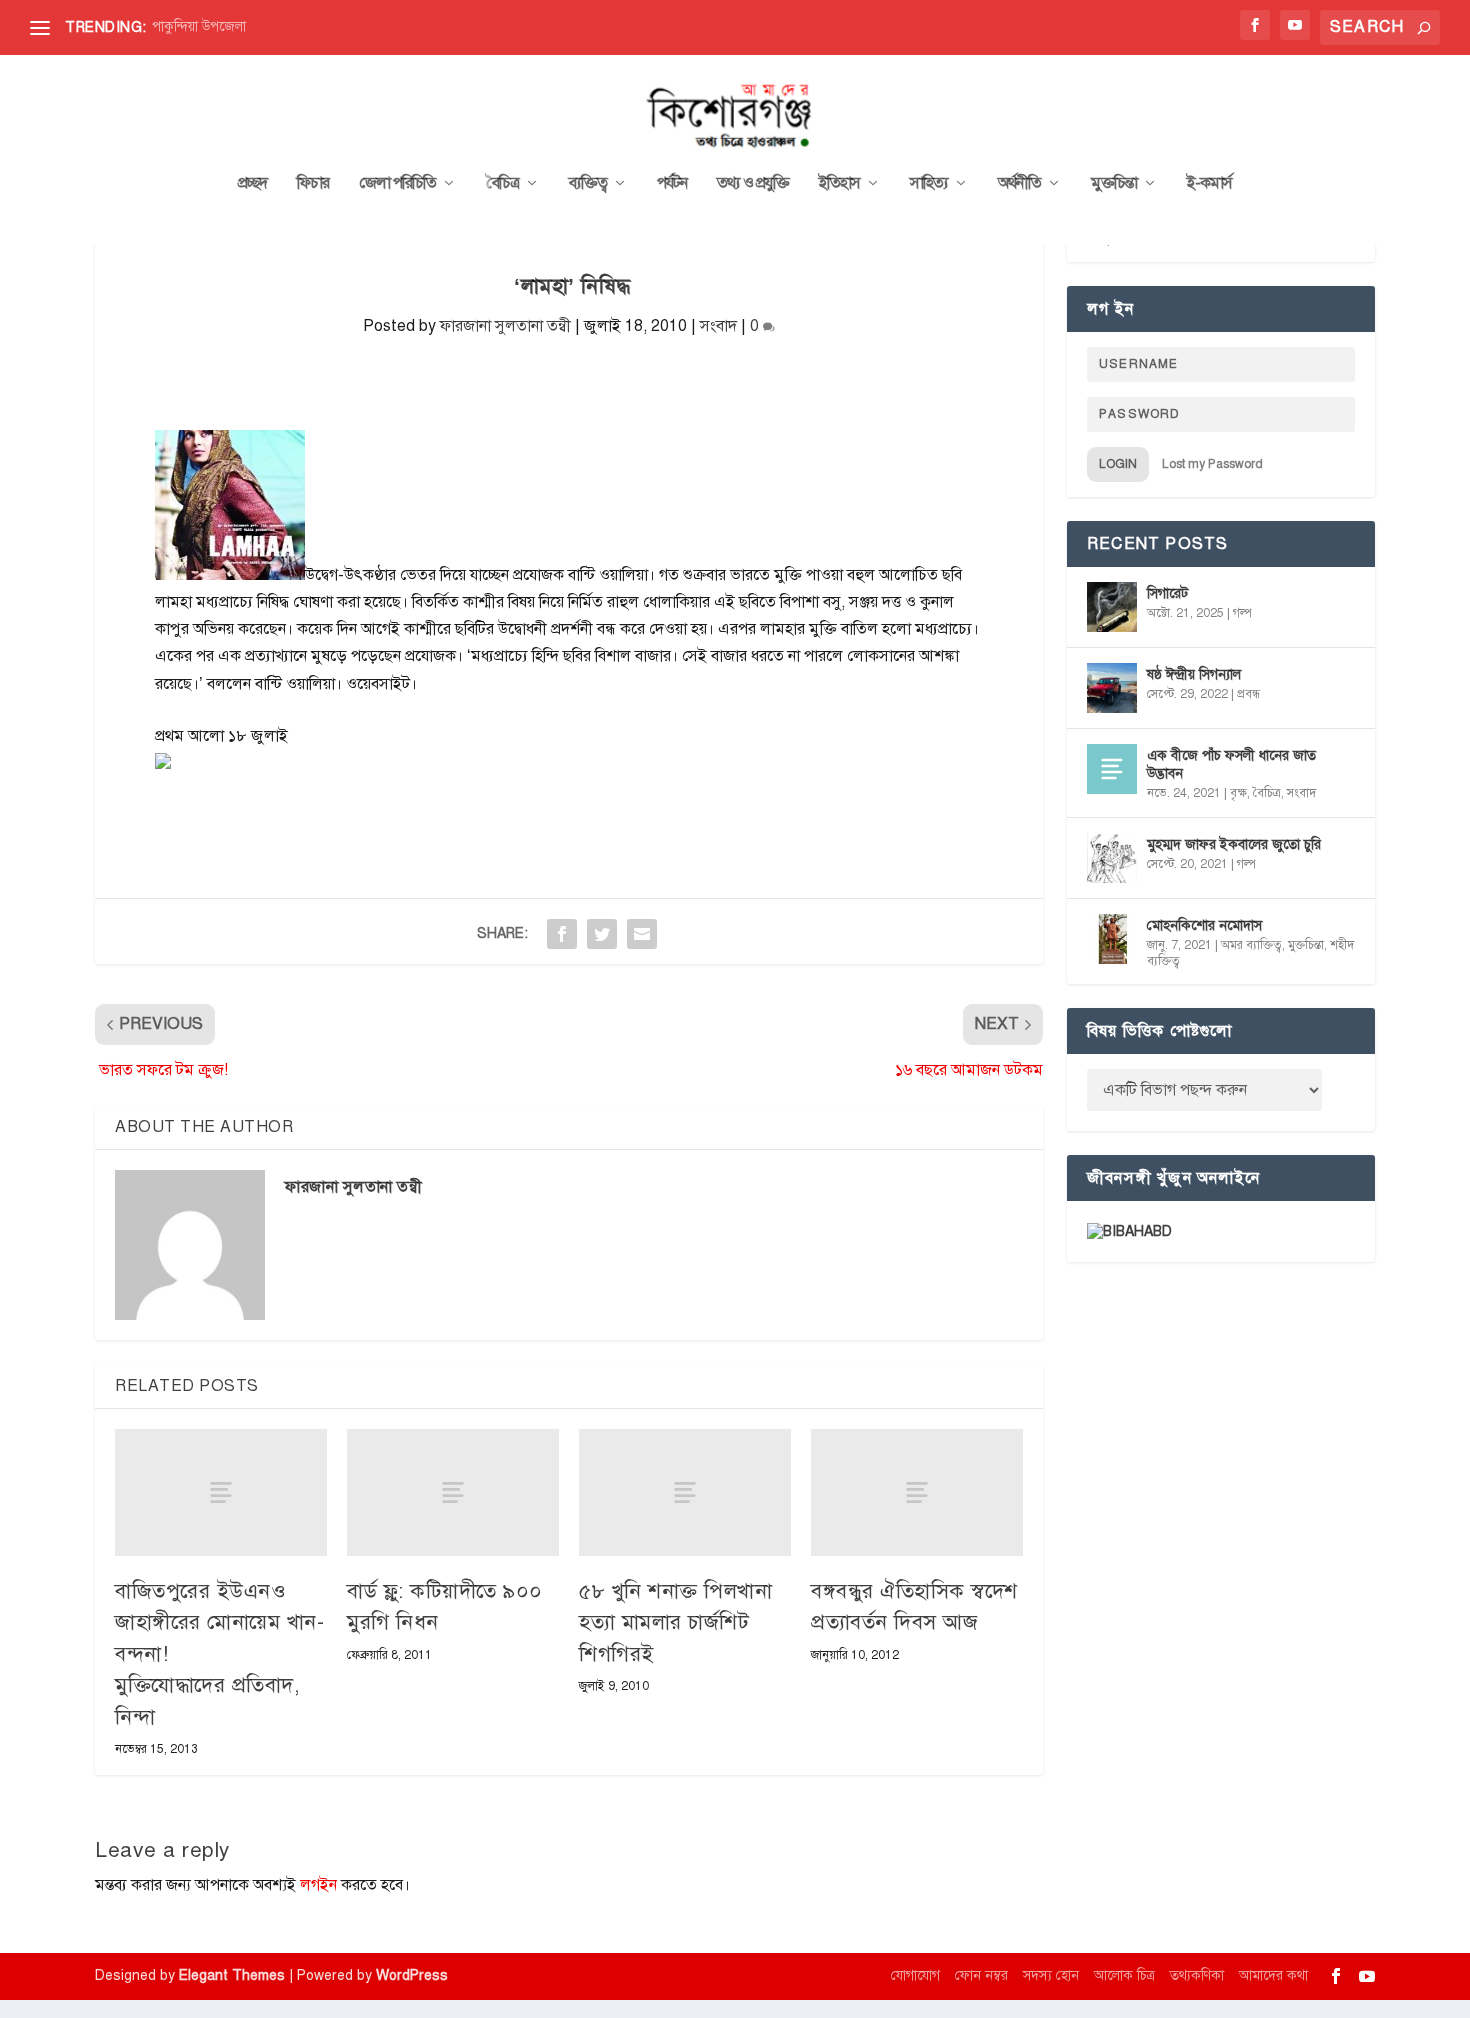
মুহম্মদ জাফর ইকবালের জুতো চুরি (1234, 844)
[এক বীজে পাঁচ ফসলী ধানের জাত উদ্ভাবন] (1112, 769)
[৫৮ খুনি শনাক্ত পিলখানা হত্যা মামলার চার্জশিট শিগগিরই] (685, 1492)
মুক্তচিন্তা (1114, 184)
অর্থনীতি (1019, 184)
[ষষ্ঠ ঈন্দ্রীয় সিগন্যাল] (1112, 688)
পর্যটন (672, 184)
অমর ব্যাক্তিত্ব (1251, 945)
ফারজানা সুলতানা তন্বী (505, 326)
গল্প (1242, 613)
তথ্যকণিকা (1197, 1975)
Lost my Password (1212, 464)
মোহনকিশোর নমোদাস (1204, 925)
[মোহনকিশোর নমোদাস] (1112, 939)
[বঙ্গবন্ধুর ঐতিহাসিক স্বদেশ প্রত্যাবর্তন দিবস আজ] (917, 1492)
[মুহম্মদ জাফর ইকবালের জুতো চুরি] (1112, 858)
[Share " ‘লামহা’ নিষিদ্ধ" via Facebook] (562, 934)
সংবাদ (718, 326)
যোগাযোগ (915, 1975)
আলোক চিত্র (1124, 1975)
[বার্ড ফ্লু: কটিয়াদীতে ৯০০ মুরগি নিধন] (453, 1492)
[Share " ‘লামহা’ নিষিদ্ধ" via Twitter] (602, 934)
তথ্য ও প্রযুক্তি (753, 184)
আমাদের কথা (1273, 1975)
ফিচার (313, 184)
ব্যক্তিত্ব (588, 184)
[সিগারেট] (1112, 607)
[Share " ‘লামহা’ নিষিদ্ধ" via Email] (642, 934)
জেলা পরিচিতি (397, 184)
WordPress (412, 1975)
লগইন (318, 1885)
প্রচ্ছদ (252, 184)
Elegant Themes (232, 1975)
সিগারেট (1167, 593)
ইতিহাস (839, 184)
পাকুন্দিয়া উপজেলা (199, 26)
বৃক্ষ (1238, 793)
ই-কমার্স (1209, 184)
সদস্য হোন (1051, 1975)
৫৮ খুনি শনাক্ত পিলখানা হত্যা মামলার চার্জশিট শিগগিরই (675, 1622)
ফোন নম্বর (981, 1975)
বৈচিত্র (502, 184)
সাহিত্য (929, 184)
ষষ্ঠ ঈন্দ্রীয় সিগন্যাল (1194, 674)
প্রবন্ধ (1248, 694)
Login (1118, 464)
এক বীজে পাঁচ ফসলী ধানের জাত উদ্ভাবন (1231, 764)
